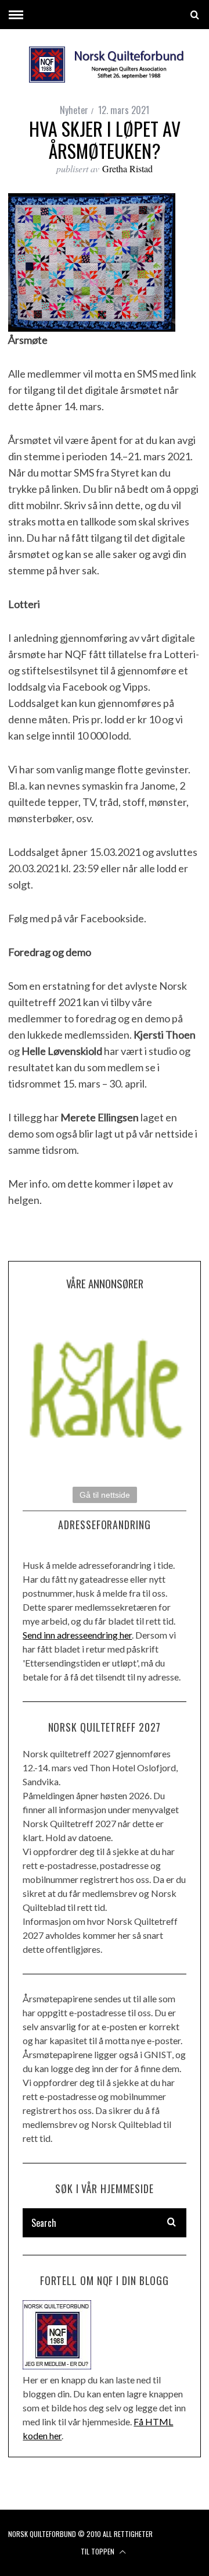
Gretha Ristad (127, 168)
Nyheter (74, 110)
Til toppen (98, 2551)
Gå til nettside (105, 1495)
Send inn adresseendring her (77, 1635)
